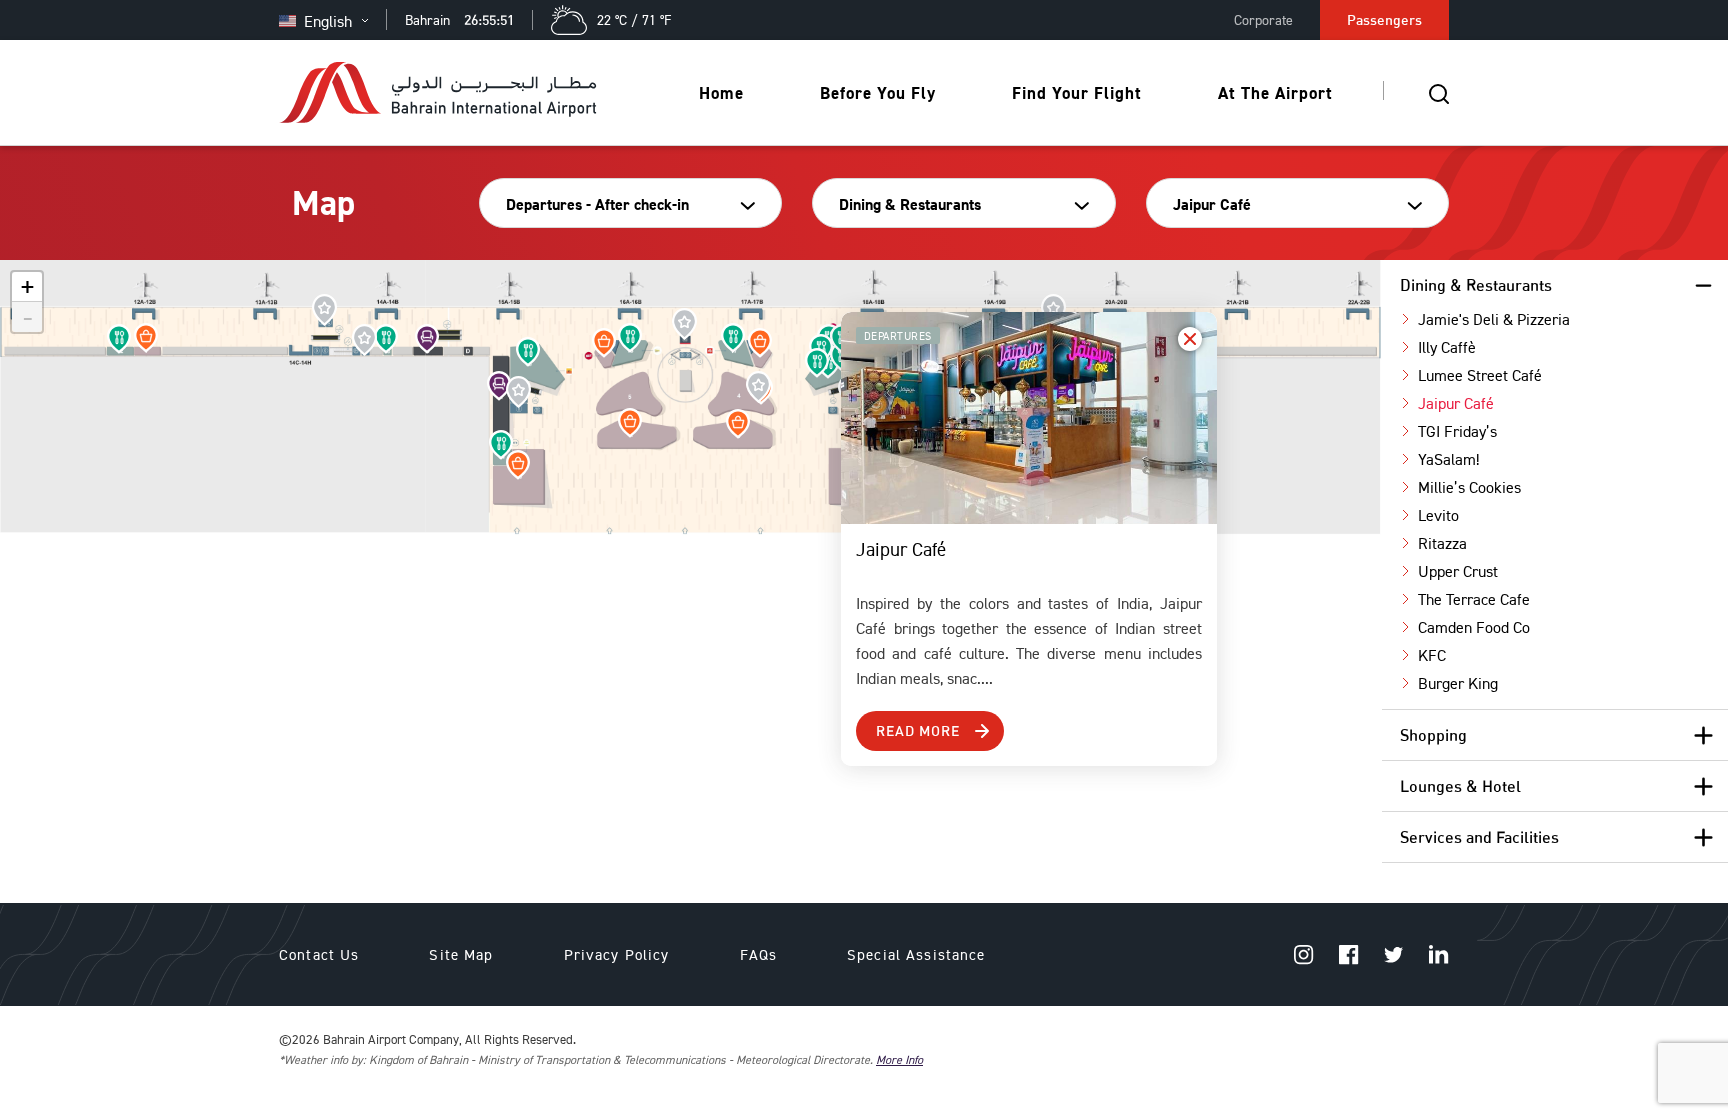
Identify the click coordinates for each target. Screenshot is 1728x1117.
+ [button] (27, 287)
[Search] (1439, 93)
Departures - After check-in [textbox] (597, 204)
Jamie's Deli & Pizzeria (1494, 319)
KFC (1432, 655)
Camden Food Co (1474, 627)
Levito (1438, 515)
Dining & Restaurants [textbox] (910, 204)
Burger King (1458, 683)
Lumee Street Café (1480, 375)
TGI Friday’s (1457, 431)
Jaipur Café (1456, 403)
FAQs (759, 954)
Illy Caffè (1447, 347)
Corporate (1263, 19)
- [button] (28, 317)
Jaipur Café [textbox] (1212, 204)
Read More (918, 730)
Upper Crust (1458, 571)
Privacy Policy (617, 954)
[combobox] (623, 205)
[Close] (1190, 339)
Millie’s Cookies (1469, 487)
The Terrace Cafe (1474, 599)
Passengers (1384, 19)
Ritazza (1442, 543)
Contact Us (319, 954)
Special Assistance (916, 954)
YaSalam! (1448, 459)
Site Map (461, 954)
